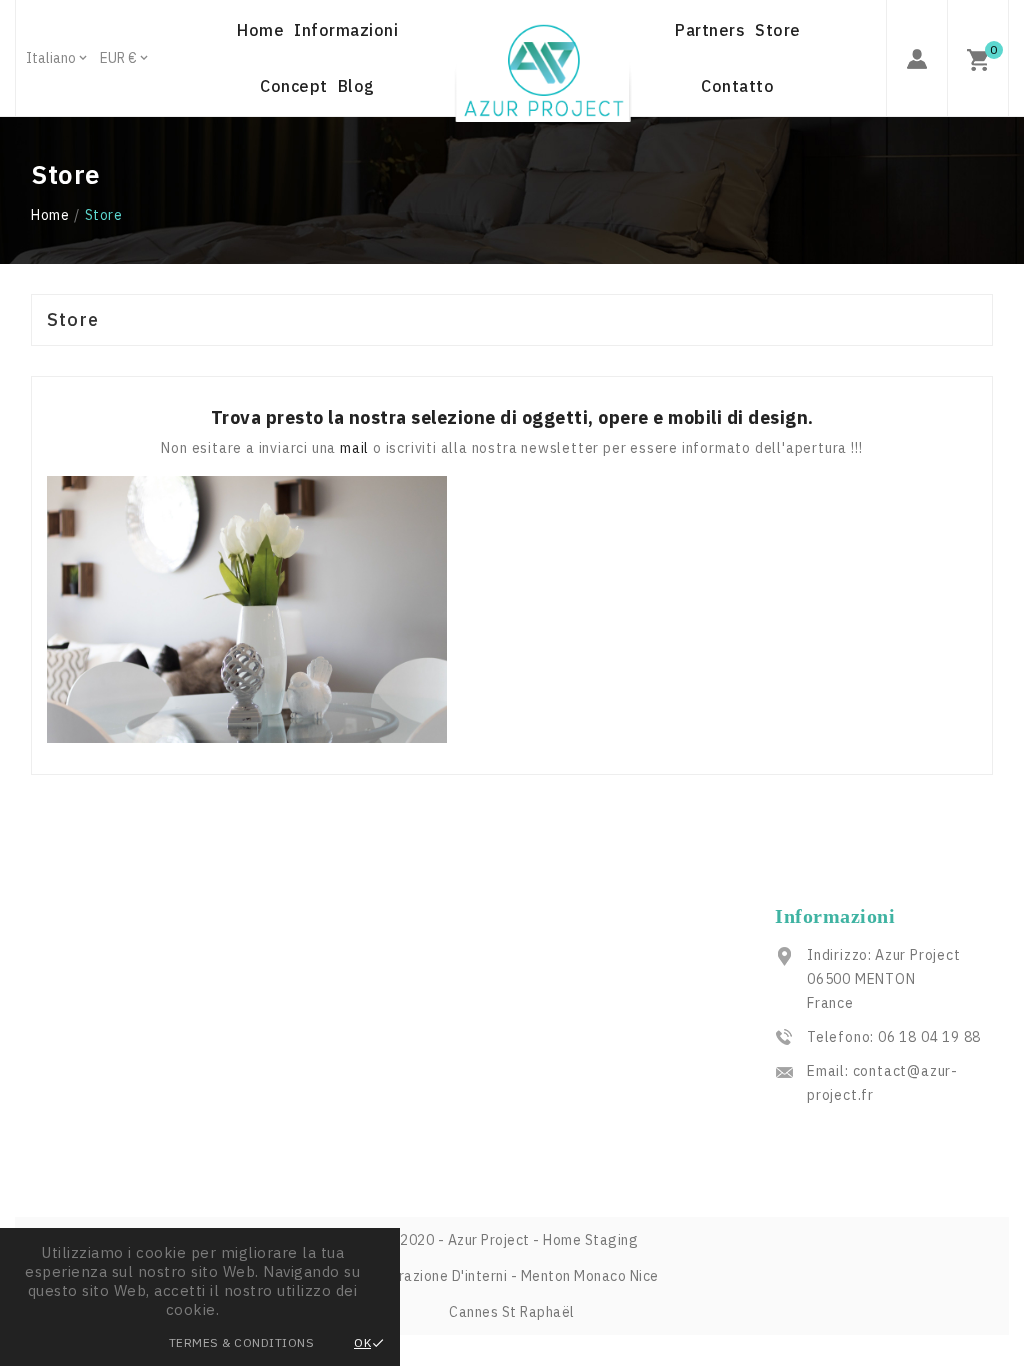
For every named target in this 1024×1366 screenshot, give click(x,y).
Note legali (70, 955)
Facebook (312, 1036)
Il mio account (80, 1042)
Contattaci (69, 1013)
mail (356, 448)
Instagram (316, 1065)
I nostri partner (85, 1071)
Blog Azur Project (340, 1007)
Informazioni (75, 984)
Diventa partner (334, 978)
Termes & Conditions (242, 1342)
